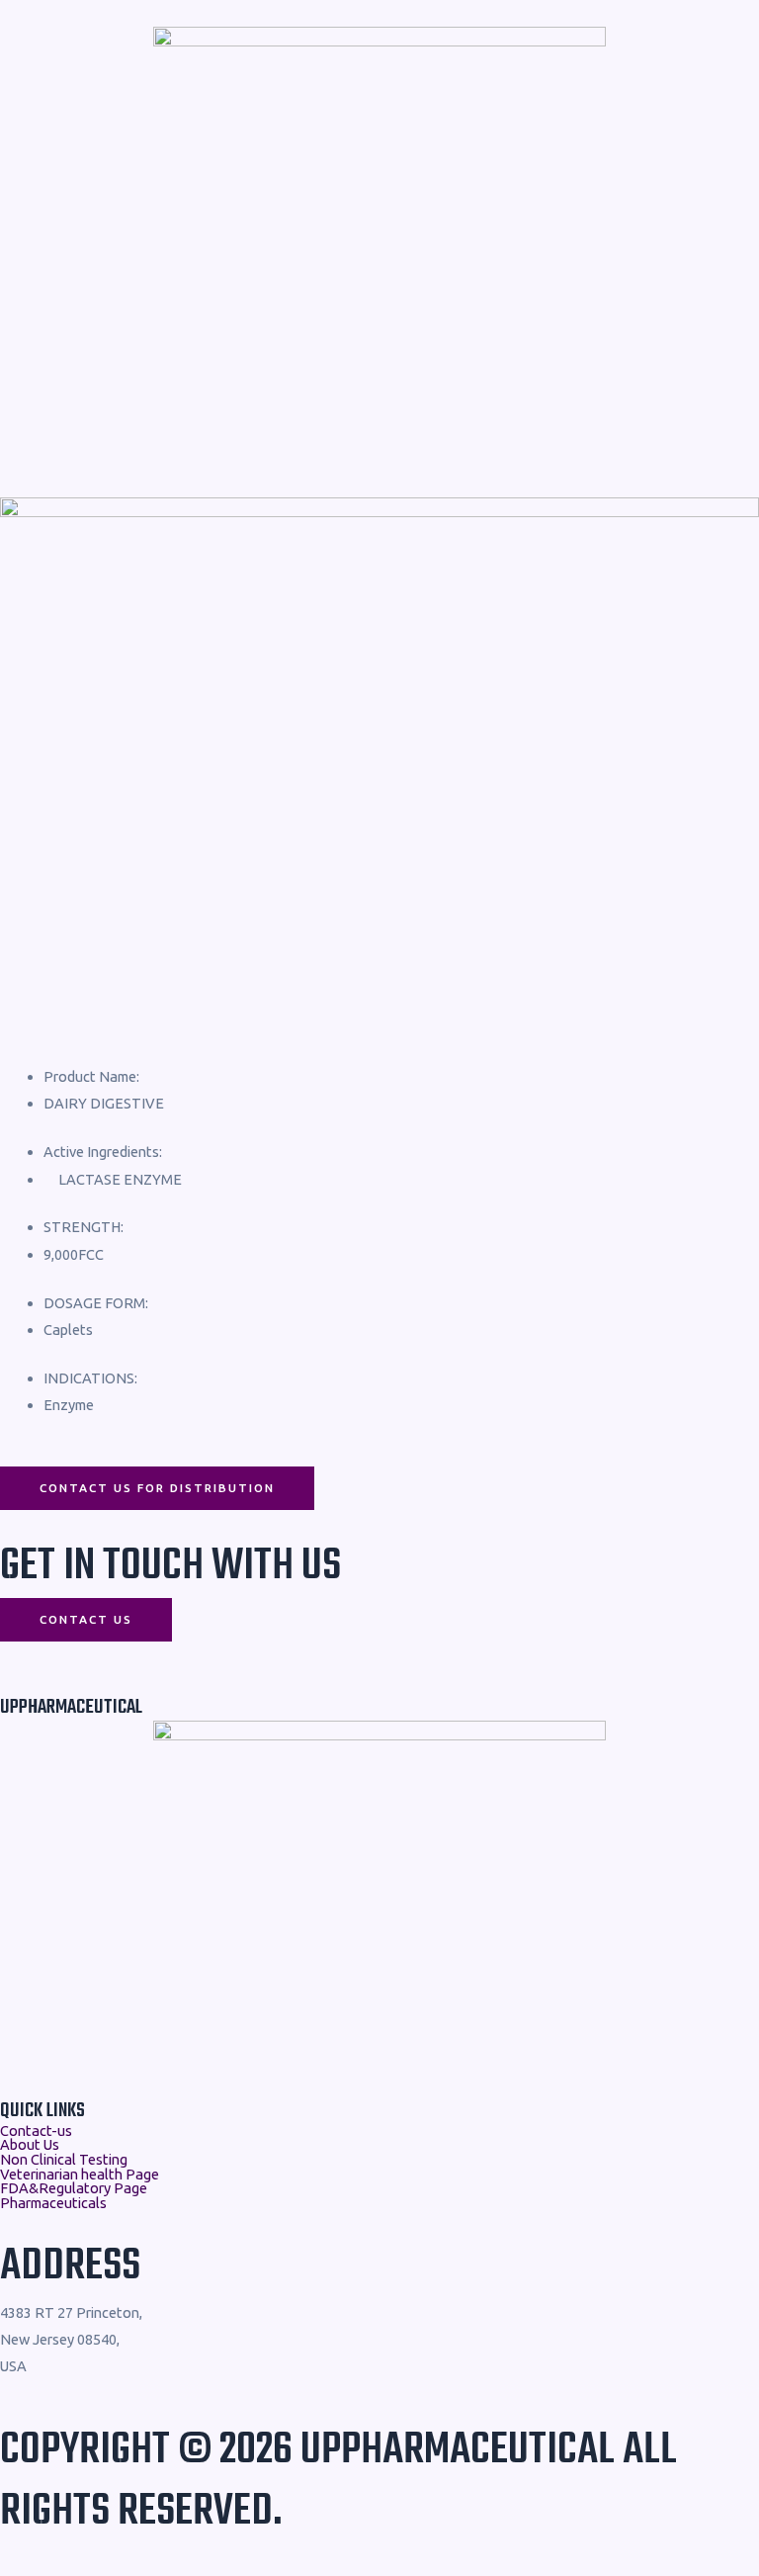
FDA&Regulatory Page (74, 2189)
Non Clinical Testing (64, 2160)
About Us (30, 2145)
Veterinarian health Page (80, 2175)
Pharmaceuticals (53, 2204)
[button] (379, 424)
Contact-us (36, 2132)
